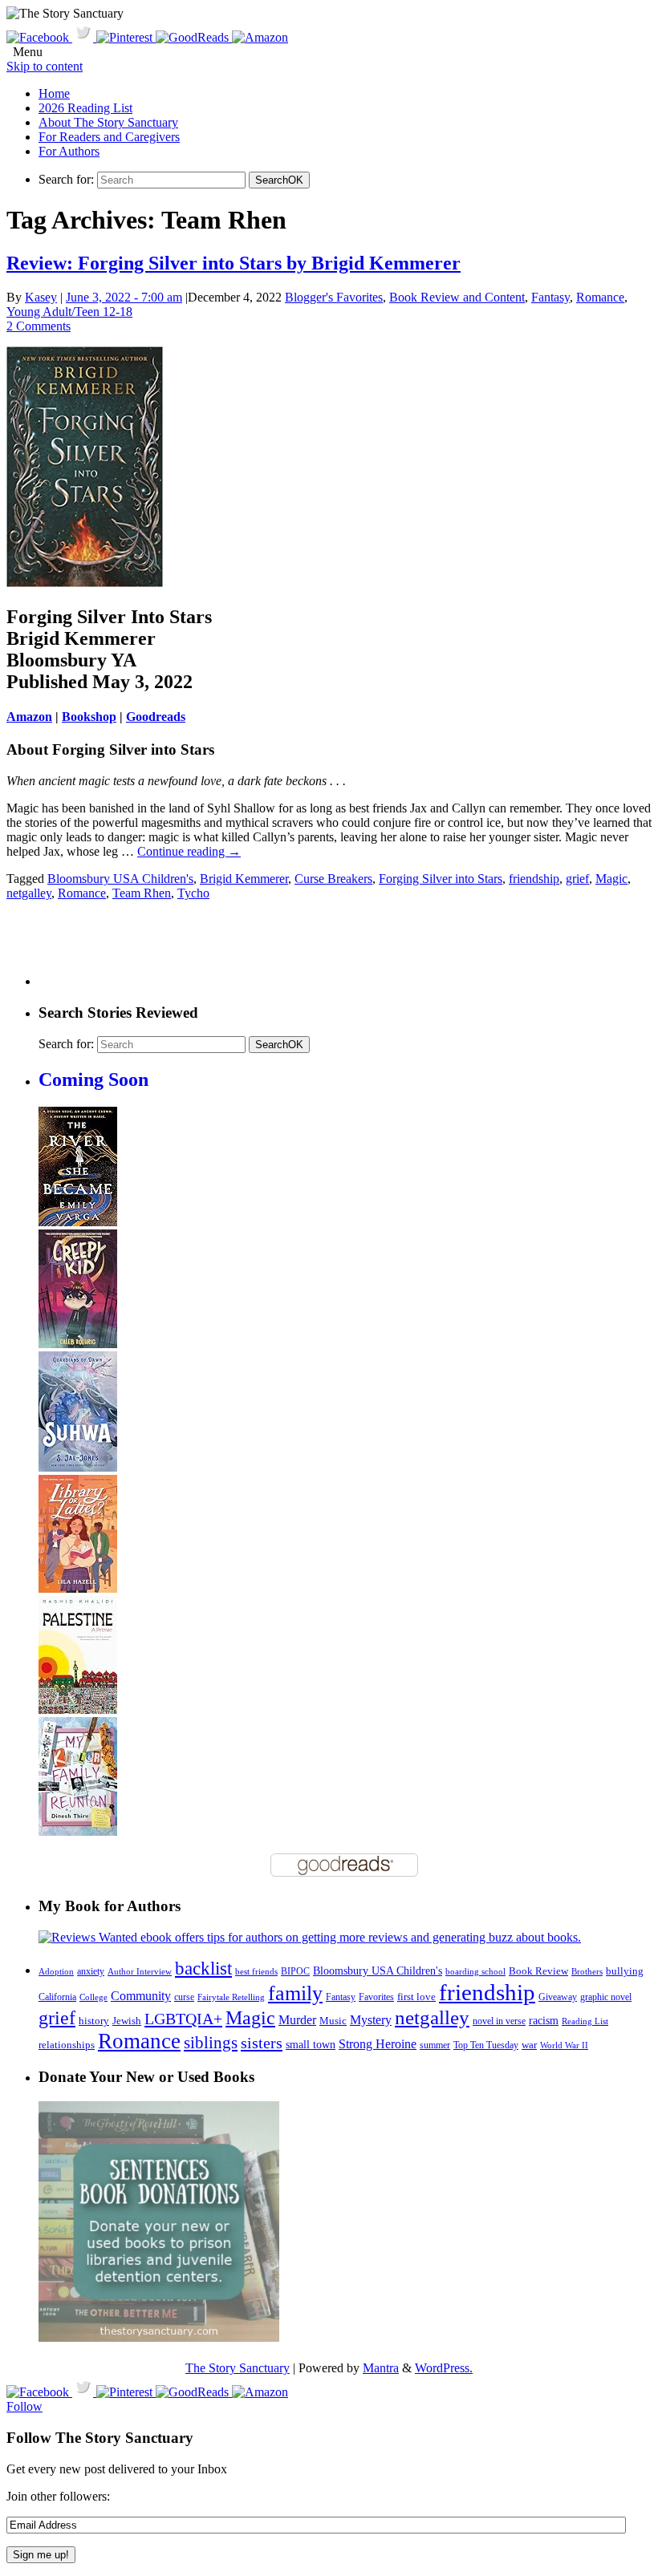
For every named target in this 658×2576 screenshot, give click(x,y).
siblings (211, 2043)
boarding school (475, 1971)
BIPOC (295, 1971)
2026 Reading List (85, 108)
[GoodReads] (194, 37)
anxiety (91, 1972)
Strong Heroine (378, 2044)
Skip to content (45, 66)
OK (279, 180)
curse (184, 1997)
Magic (611, 879)
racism (544, 2021)
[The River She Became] (78, 1222)
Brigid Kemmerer (244, 879)
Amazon (29, 717)
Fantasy (550, 297)
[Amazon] (260, 37)
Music (333, 2021)
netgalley (29, 893)
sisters (262, 2043)
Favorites (376, 1997)
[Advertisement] (331, 950)
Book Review (538, 1971)
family (295, 1993)
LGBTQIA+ (183, 2019)
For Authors (69, 151)
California (57, 1997)
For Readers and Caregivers (109, 137)
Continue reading (189, 851)
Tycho (193, 893)
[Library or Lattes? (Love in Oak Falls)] (78, 1588)
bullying (625, 1971)
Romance (600, 297)
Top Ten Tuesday (486, 2045)
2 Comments (39, 326)
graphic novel (606, 1997)
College (93, 1997)
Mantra (381, 2368)
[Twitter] (84, 37)
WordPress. (444, 2368)
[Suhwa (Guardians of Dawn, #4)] (78, 1467)
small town (311, 2044)
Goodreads (156, 717)
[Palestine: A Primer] (78, 1709)
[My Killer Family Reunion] (78, 1831)
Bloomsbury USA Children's (120, 879)
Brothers (587, 1972)
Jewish (127, 2021)
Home (54, 93)
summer (435, 2045)
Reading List (585, 2021)
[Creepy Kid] (78, 1344)
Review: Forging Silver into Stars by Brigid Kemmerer (234, 263)
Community (141, 1996)
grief (577, 879)
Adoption (56, 1971)
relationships (67, 2045)
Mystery (371, 2020)
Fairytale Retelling (231, 1997)
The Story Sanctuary (238, 2368)
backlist (203, 1968)
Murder (297, 2020)
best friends (256, 1971)
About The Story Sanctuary (108, 122)
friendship (534, 879)
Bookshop (89, 717)
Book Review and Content (457, 297)
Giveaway (558, 1997)
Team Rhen (142, 893)
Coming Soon (93, 1079)
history (94, 2021)
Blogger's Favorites (334, 297)
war (529, 2045)
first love (416, 1997)
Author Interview (140, 1972)
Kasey (41, 297)
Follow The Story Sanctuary (100, 2438)
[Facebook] (39, 37)
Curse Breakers (333, 879)
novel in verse (499, 2021)
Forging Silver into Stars (441, 879)
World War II (564, 2045)
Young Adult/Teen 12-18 (69, 312)
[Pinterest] (126, 37)
